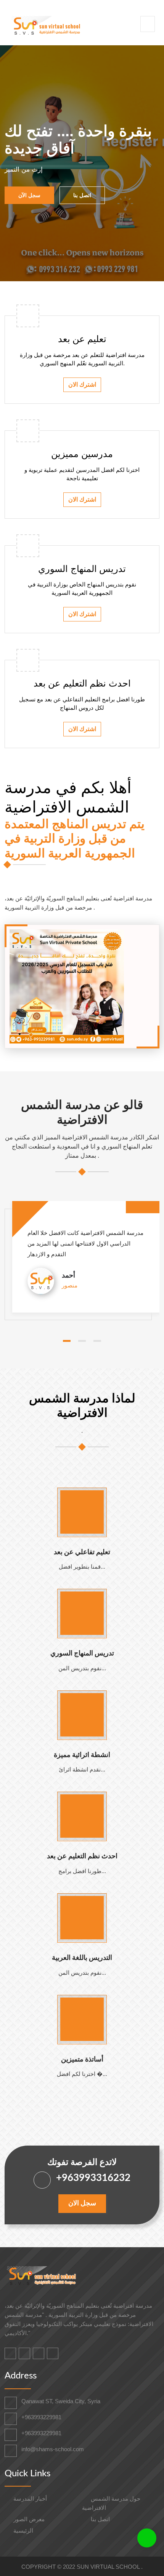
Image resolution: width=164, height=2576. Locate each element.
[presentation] (19, 163)
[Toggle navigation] (148, 24)
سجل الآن (29, 195)
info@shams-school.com (53, 2449)
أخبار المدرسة (29, 2499)
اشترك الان (82, 385)
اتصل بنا (82, 195)
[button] (67, 1341)
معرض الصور (28, 2519)
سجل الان (82, 2203)
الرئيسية (23, 2531)
